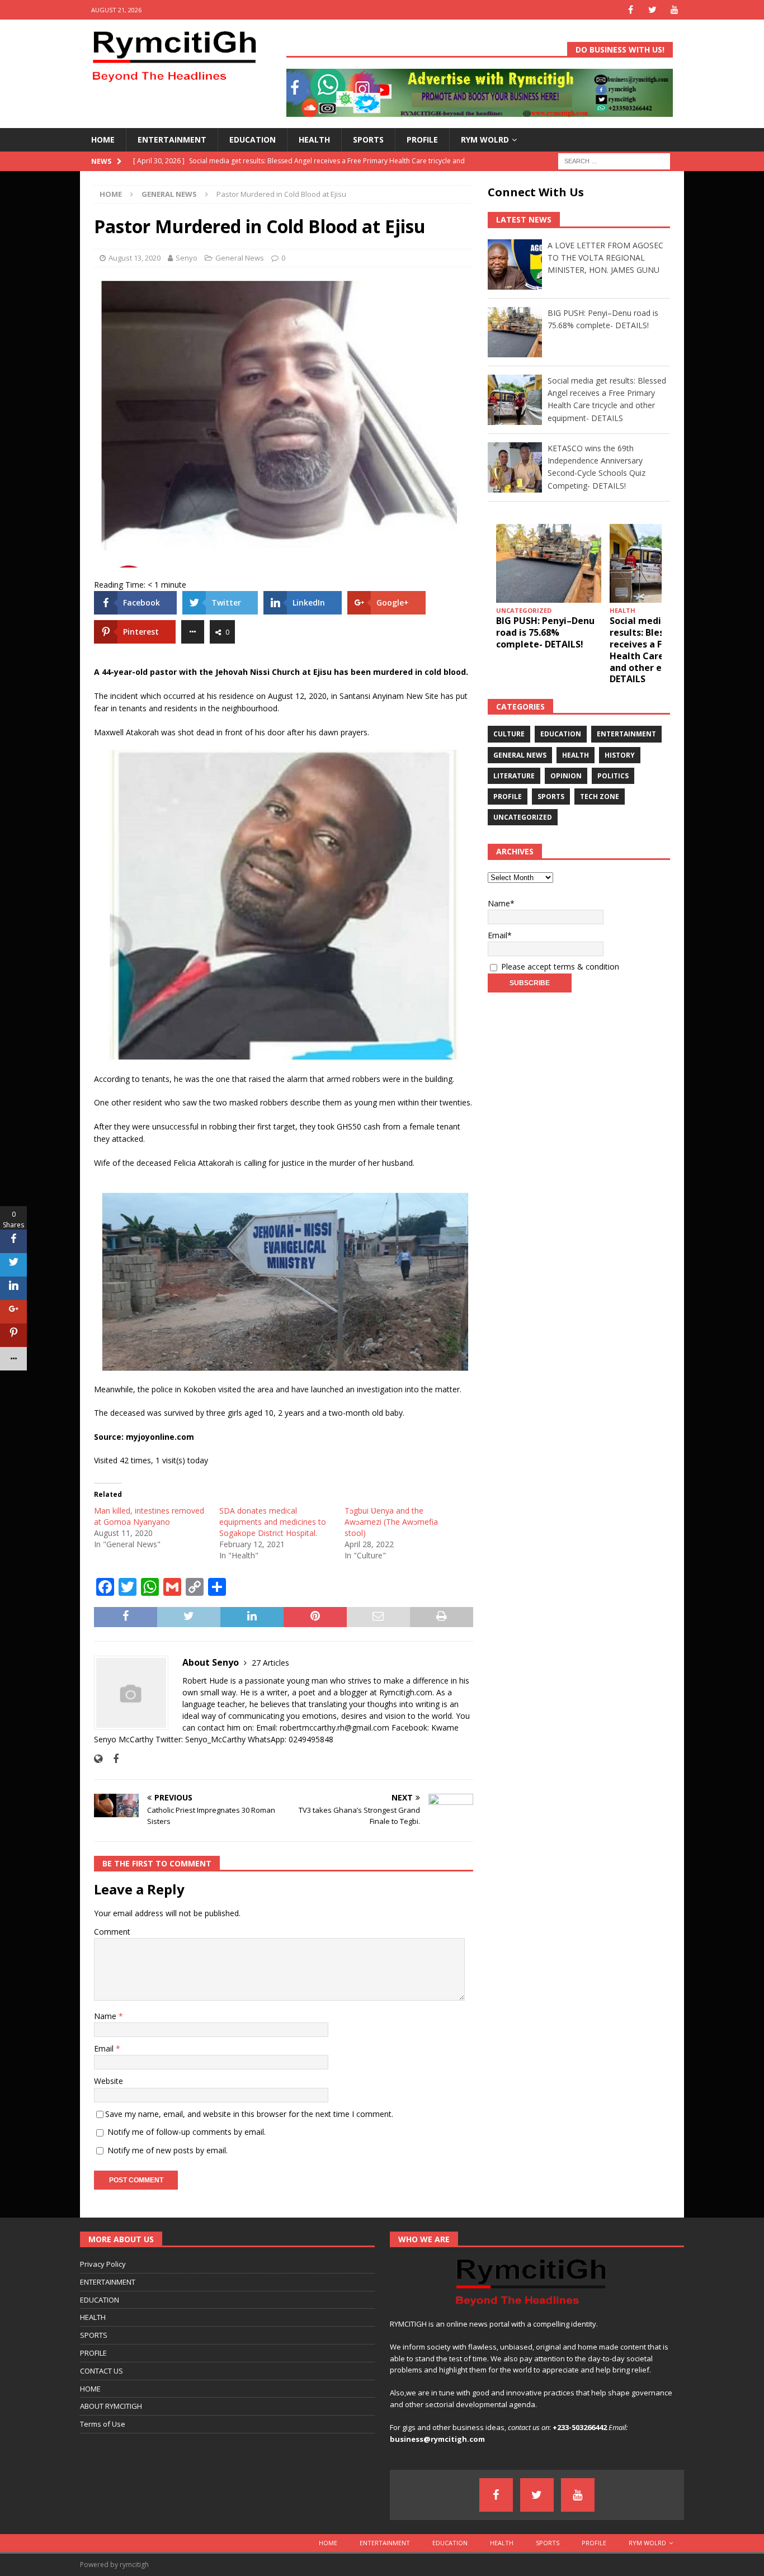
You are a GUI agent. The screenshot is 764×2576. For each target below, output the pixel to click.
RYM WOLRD (485, 140)
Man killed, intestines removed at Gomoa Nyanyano (149, 1516)
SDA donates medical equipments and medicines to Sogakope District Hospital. (273, 1522)
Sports (551, 797)
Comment (112, 1932)
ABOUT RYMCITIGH (111, 2406)
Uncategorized (523, 817)
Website (109, 2081)
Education (561, 734)
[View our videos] (674, 10)
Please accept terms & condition (559, 966)
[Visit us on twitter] (652, 10)
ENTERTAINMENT (172, 140)
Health (576, 755)
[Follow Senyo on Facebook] (112, 1759)
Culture (509, 734)
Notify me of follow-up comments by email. (187, 2132)
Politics (613, 776)
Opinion (566, 776)
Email (105, 2048)
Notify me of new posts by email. (168, 2150)
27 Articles (270, 1663)
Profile (508, 797)
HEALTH (314, 140)
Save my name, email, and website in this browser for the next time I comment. (249, 2114)
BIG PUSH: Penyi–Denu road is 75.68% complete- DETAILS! (545, 632)
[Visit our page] (631, 10)
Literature (514, 776)
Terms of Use (103, 2424)
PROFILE (422, 140)
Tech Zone (600, 797)
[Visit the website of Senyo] (98, 1759)
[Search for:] (614, 160)
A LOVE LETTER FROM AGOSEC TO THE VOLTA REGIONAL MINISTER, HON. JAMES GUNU (605, 258)
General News (240, 258)
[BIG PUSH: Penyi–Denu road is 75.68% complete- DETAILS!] (549, 563)
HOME (103, 140)
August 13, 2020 (135, 258)
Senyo (187, 258)
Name (106, 2016)
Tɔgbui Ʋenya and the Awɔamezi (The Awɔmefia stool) (391, 1522)
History (620, 755)
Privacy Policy (103, 2264)
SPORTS (368, 140)
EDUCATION (253, 140)
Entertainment (626, 734)
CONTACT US (102, 2371)
